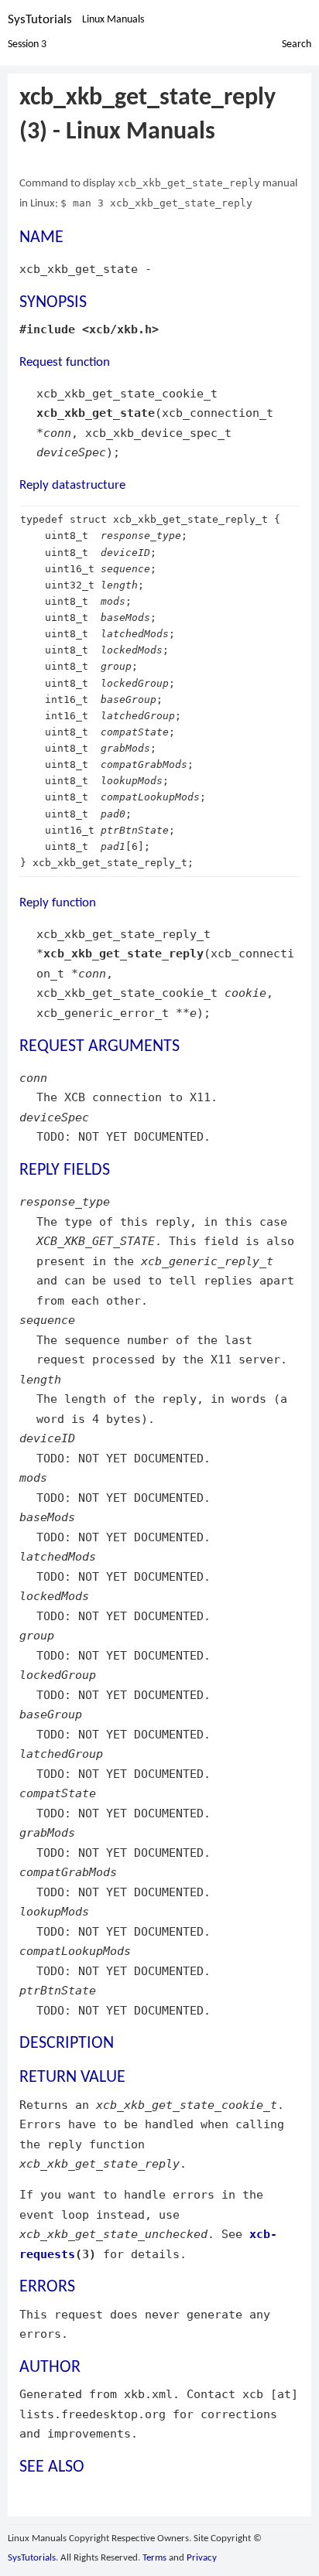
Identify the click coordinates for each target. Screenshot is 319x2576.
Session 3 (27, 44)
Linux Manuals (113, 20)
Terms (154, 2558)
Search (297, 44)
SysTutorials (40, 20)
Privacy (202, 2558)
